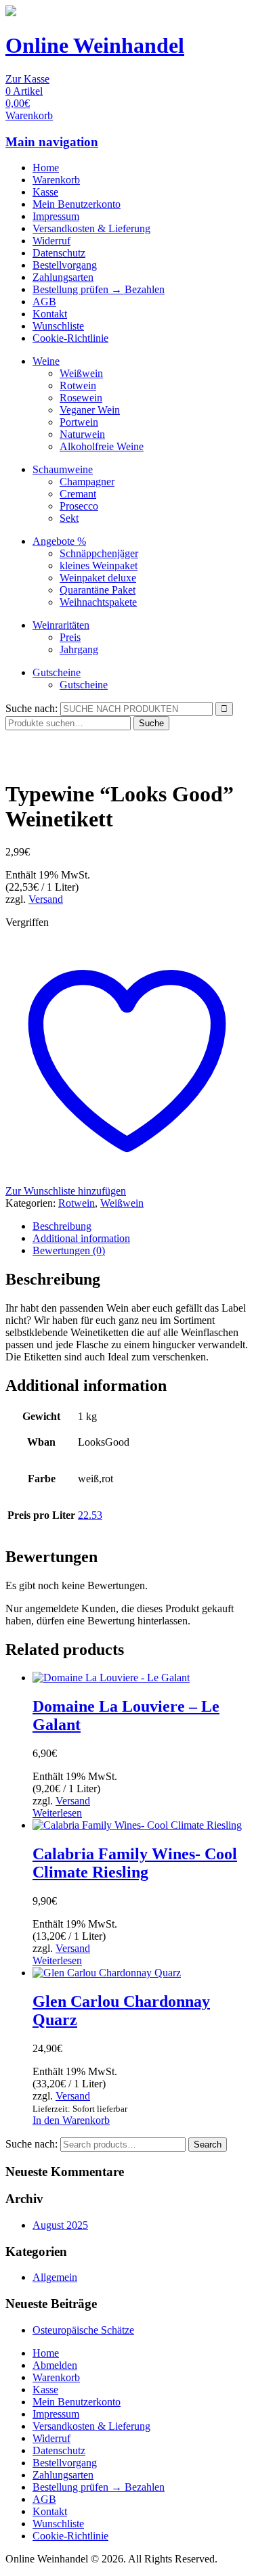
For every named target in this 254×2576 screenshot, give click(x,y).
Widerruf (51, 241)
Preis (70, 637)
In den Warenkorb (71, 2120)
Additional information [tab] (81, 1238)
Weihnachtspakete (98, 602)
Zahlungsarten (63, 277)
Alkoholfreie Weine (102, 446)
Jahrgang (79, 649)
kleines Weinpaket (99, 565)
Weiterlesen (57, 1813)
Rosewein (81, 398)
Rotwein (78, 385)
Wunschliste (58, 326)
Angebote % (59, 541)
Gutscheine (57, 672)
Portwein (79, 422)
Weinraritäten (61, 625)
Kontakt (50, 314)
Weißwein (81, 373)
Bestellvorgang (65, 265)
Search (208, 2145)
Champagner (87, 482)
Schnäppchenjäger (99, 553)
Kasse (45, 192)
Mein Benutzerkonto (77, 204)
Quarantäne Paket (98, 590)
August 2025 (60, 2225)
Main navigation (52, 142)
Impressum (56, 216)
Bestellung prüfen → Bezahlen (99, 289)
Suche (151, 723)
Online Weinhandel (95, 45)
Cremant (78, 494)
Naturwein (82, 434)
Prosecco (79, 506)
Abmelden (55, 2365)
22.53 (90, 1515)
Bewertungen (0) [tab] (69, 1250)
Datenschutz (59, 253)
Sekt (69, 518)
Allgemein (55, 2277)
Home (46, 168)
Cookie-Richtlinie (70, 338)
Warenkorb (56, 180)
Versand (46, 899)
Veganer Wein (90, 410)
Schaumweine (63, 469)
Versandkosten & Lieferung (91, 228)
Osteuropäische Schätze (83, 2330)
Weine (46, 361)
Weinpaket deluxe (98, 578)
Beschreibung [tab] (62, 1226)
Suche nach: (31, 708)
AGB (44, 302)
